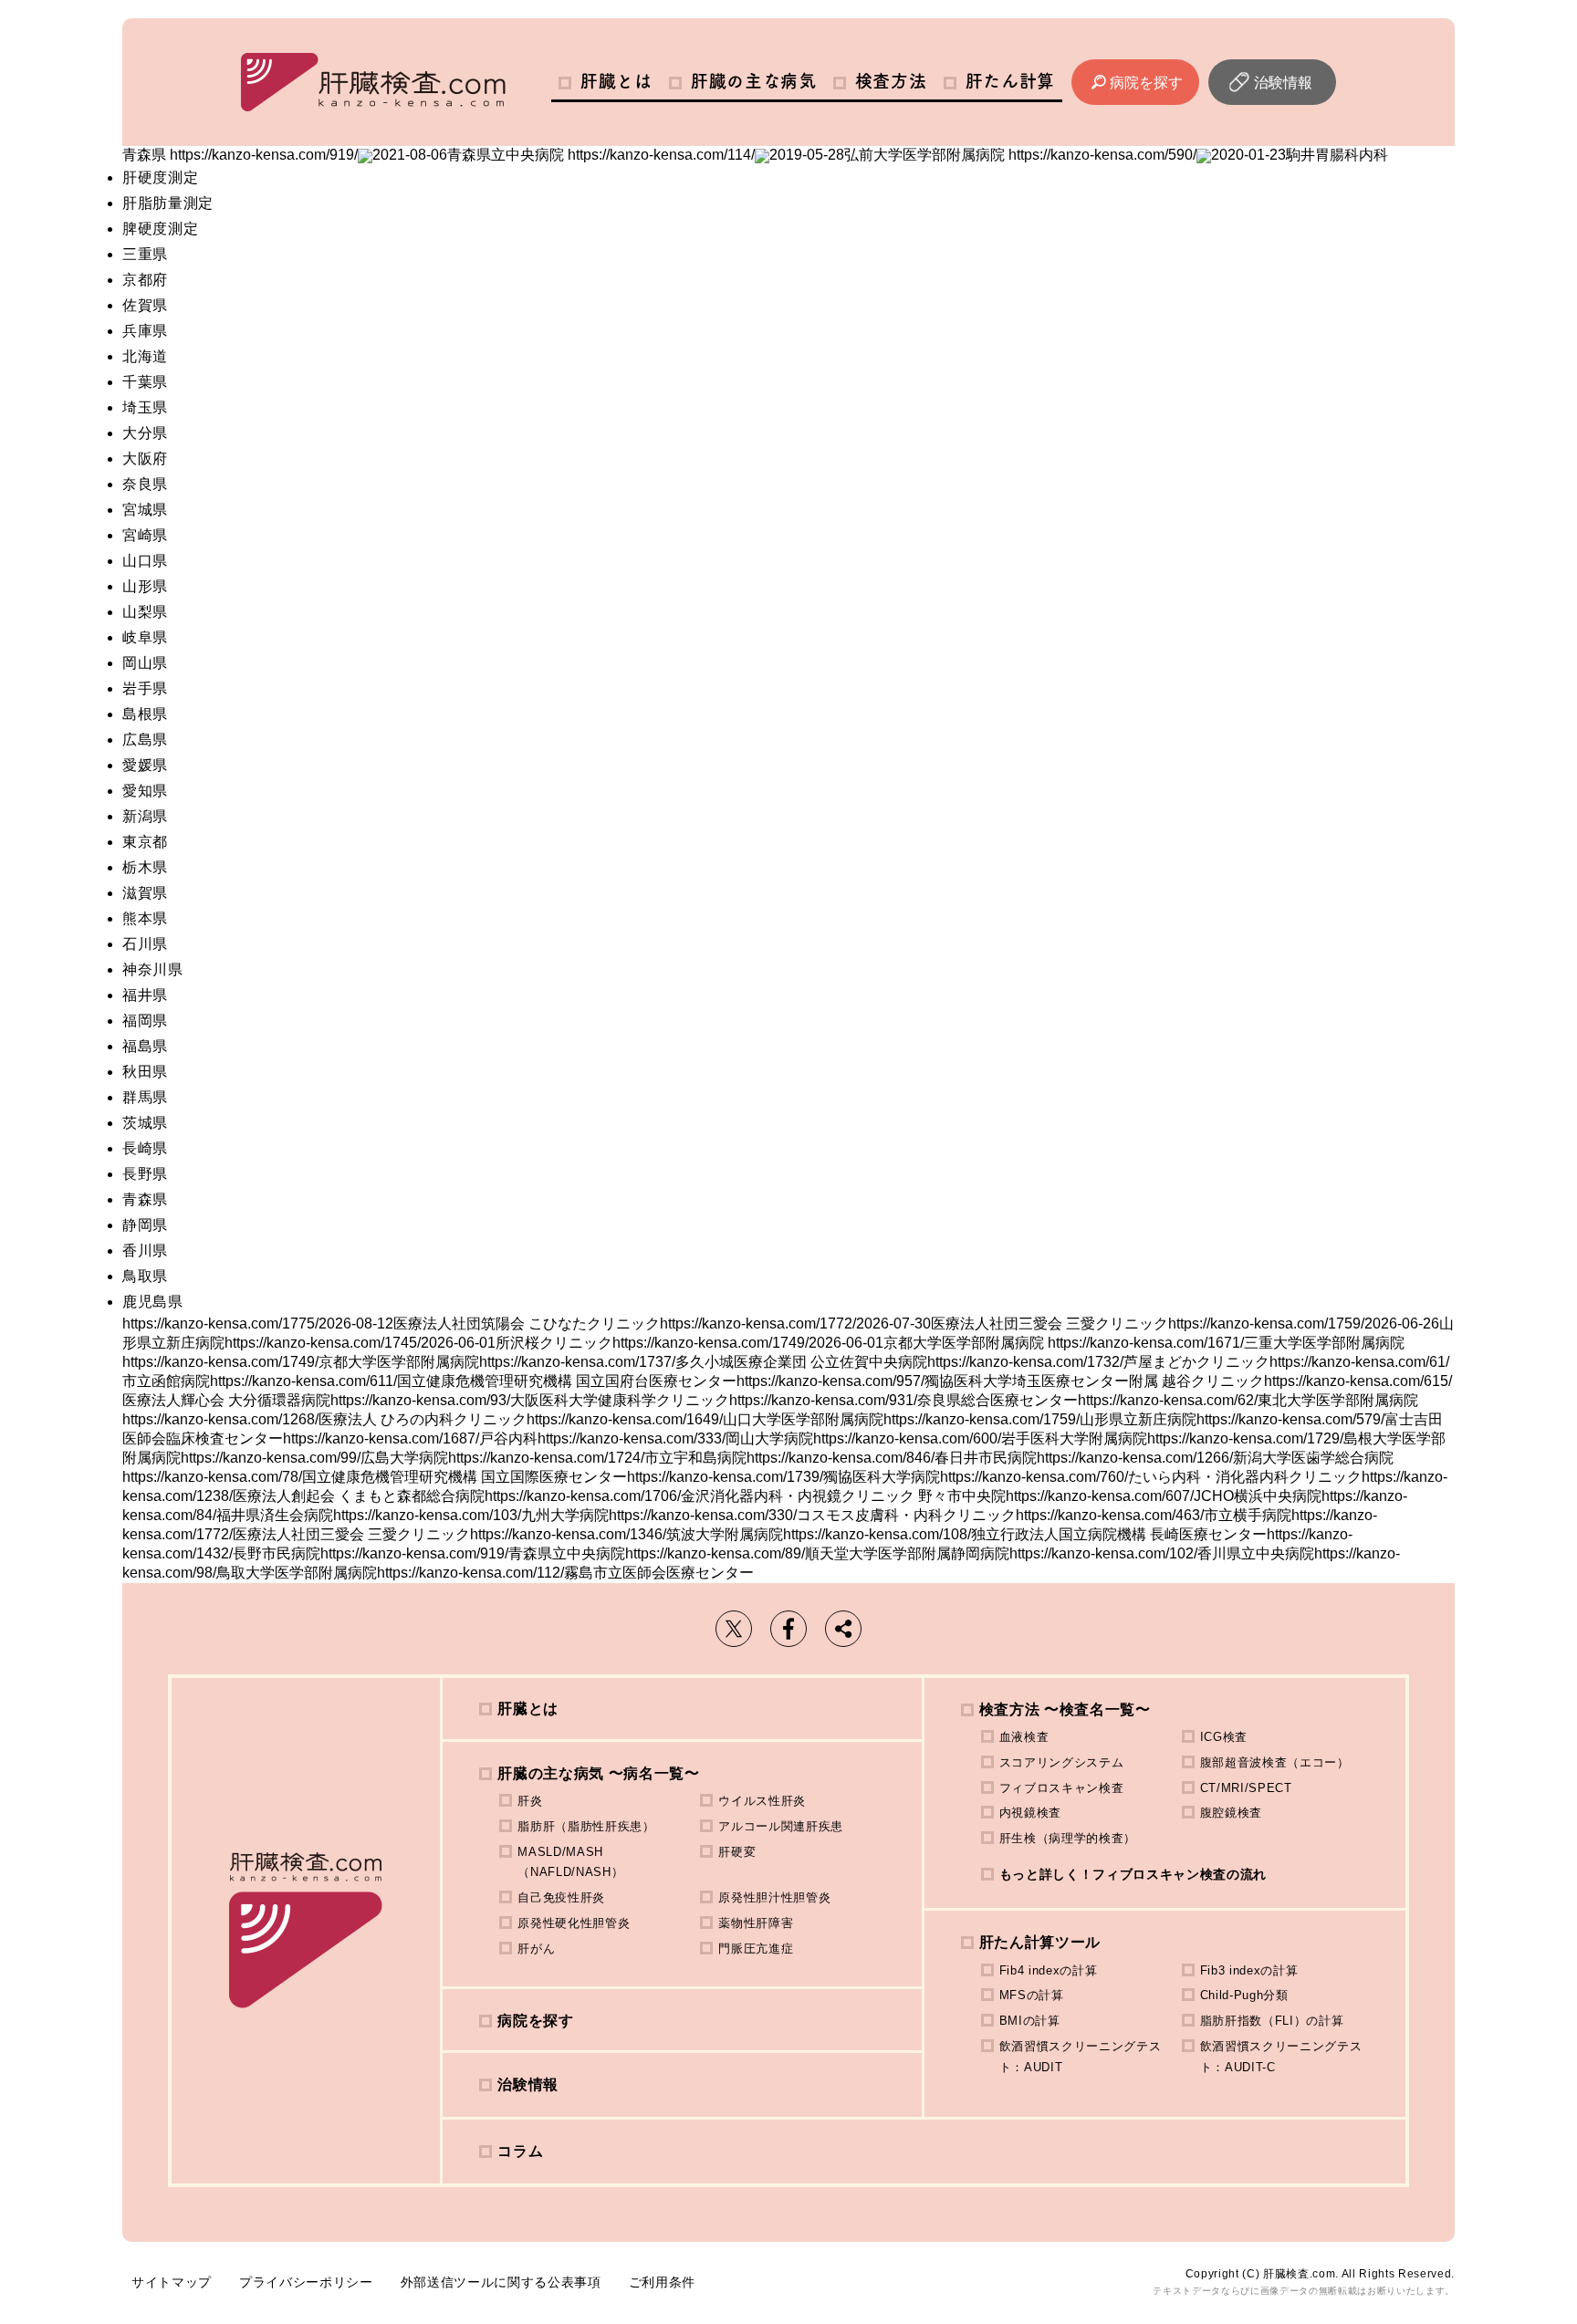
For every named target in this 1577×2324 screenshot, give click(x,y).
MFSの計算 (1032, 1995)
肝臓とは (616, 81)
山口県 (145, 561)
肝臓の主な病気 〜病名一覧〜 (598, 1773)
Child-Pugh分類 (1244, 1995)
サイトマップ (172, 2282)
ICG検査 (1224, 1737)
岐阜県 (145, 637)
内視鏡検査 (1030, 1813)
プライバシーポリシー (306, 2282)
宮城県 (145, 510)
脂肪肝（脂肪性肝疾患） (586, 1826)
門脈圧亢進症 (756, 1949)
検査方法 (891, 81)
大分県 (145, 433)
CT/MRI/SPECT (1246, 1788)
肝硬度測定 (160, 177)
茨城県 (145, 1123)
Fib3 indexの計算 (1249, 1970)
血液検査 (1024, 1737)
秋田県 (145, 1072)
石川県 (145, 944)
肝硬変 (737, 1852)
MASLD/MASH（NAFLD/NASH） (570, 1862)
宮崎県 (145, 535)
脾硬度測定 (160, 229)
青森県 (145, 1199)
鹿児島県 (153, 1302)
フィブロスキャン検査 (1062, 1788)
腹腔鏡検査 (1231, 1813)
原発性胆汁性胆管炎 (774, 1897)
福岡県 (145, 1021)
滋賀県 (145, 893)
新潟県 (145, 816)
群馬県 (145, 1097)
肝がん (536, 1949)
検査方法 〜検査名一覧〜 (1065, 1709)
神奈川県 (153, 969)
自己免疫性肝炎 (561, 1897)
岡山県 (145, 663)
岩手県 (145, 688)
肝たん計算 (1010, 81)
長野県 (145, 1174)
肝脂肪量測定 (168, 203)
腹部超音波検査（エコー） (1275, 1762)
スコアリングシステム (1062, 1762)
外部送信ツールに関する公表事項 (501, 2282)
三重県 (145, 254)
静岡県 (145, 1225)
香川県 (145, 1251)
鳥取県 (145, 1276)
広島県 (145, 740)
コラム (520, 2151)
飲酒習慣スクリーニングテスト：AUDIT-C (1281, 2057)
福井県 (145, 995)
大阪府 (145, 459)
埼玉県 (145, 407)
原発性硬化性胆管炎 (574, 1923)
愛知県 (145, 791)
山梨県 (145, 612)
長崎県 (145, 1148)
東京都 (145, 842)
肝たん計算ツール (1040, 1942)
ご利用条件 (662, 2282)
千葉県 (145, 382)
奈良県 (145, 484)
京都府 (145, 280)
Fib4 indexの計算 (1049, 1970)
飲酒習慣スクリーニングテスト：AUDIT (1081, 2057)
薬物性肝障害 (756, 1923)
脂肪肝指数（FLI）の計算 (1272, 2021)
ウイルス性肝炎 (762, 1801)
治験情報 (1283, 83)
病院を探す (1146, 83)
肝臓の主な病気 (754, 81)
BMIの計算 (1030, 2021)
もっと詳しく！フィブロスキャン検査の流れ (1133, 1874)
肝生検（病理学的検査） (1068, 1838)
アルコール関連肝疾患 (781, 1826)
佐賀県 (145, 305)
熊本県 (145, 918)
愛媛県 (145, 765)
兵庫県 (145, 331)
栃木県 (145, 867)
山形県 (145, 586)
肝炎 (530, 1801)
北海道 (145, 356)
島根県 (145, 714)
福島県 (145, 1046)
